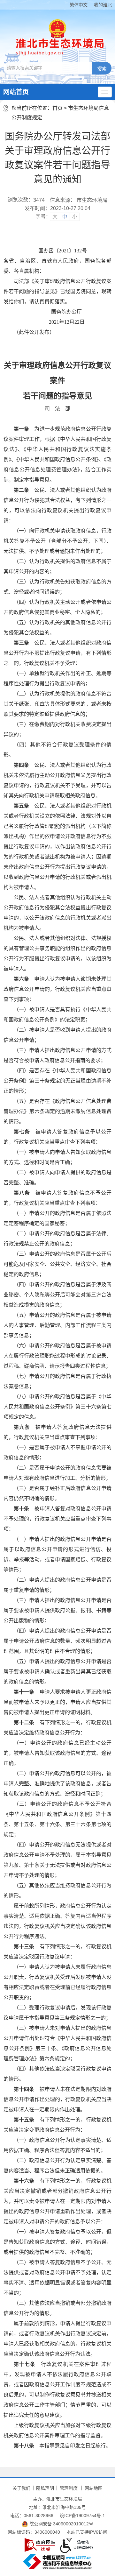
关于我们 (21, 2488)
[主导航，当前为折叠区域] (105, 92)
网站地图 (94, 2488)
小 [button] (75, 217)
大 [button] (55, 217)
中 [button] (65, 217)
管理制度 (69, 2488)
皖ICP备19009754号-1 (82, 2516)
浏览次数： (26, 200)
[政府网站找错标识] (40, 2545)
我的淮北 (103, 5)
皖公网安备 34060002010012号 (61, 2524)
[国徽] (57, 28)
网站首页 (16, 92)
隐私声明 (45, 2488)
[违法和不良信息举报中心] (57, 2562)
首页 (57, 108)
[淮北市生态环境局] (58, 47)
